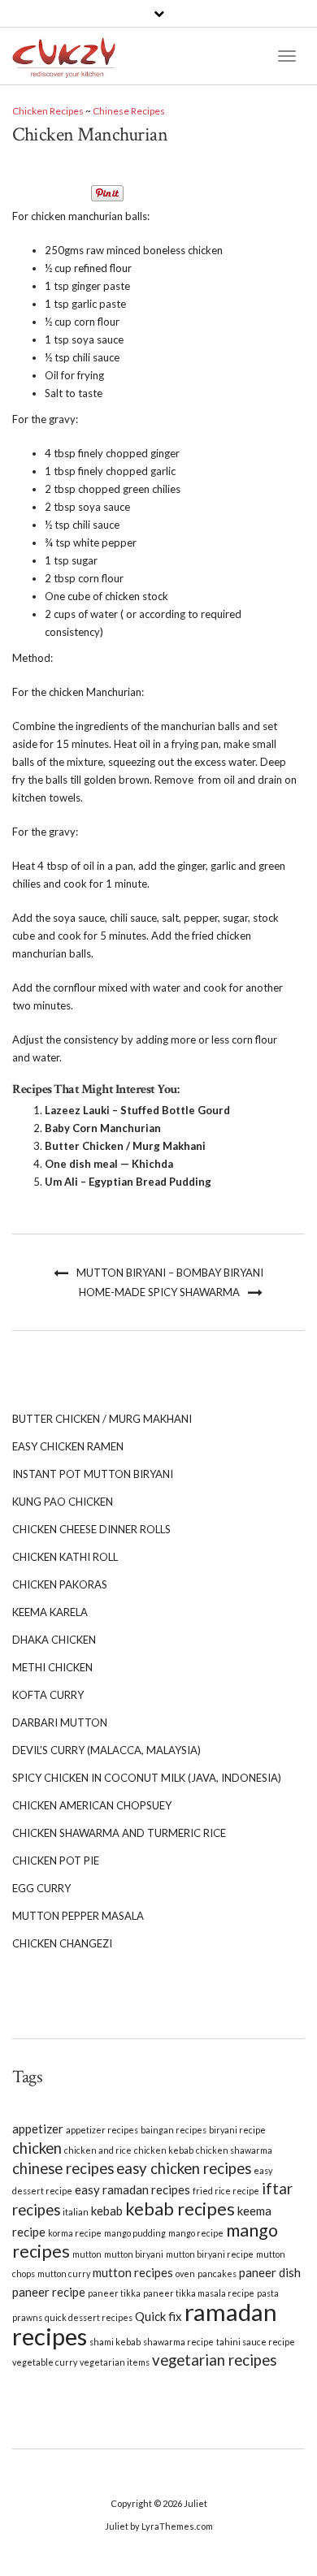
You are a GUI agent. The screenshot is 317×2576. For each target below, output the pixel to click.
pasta (268, 2293)
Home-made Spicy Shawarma (159, 1292)
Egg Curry (41, 1888)
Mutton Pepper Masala (78, 1916)
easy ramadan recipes (132, 2189)
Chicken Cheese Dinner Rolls (91, 1529)
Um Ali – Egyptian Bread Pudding (128, 1182)
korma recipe (75, 2233)
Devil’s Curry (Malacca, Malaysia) (106, 1750)
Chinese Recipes (129, 111)
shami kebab (115, 2342)
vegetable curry (45, 2362)
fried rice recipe (226, 2191)
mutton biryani (134, 2254)
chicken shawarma (234, 2150)
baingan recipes (174, 2130)
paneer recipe (49, 2292)
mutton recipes (133, 2272)
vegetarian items (115, 2362)
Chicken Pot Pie (56, 1861)
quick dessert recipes (89, 2317)
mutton (87, 2254)
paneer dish (270, 2272)
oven (185, 2273)
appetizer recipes (102, 2130)
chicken (37, 2148)
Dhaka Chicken (54, 1640)
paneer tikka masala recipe (199, 2293)
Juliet (195, 2503)
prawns (27, 2317)
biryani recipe (237, 2130)
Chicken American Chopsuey (92, 1805)
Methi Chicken (52, 1667)
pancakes (217, 2273)
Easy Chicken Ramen (68, 1446)
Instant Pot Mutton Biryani (93, 1474)
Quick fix (158, 2316)
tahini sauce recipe (256, 2342)
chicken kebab (164, 2150)
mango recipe (196, 2233)
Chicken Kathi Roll (65, 1557)
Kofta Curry (48, 1695)
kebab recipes (180, 2209)
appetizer (38, 2129)
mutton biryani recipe (210, 2254)
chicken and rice (98, 2150)
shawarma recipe (178, 2342)
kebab (107, 2211)
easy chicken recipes (184, 2168)
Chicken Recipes (48, 111)
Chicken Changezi (62, 1943)
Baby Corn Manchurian (103, 1128)
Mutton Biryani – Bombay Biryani (170, 1273)
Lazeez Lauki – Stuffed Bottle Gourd (137, 1110)
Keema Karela (50, 1612)
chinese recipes (63, 2168)
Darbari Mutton (60, 1722)
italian (76, 2212)
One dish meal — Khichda (109, 1164)
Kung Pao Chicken (63, 1502)
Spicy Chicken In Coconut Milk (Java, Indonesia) (147, 1778)
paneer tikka (114, 2293)
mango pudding (135, 2233)
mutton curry (64, 2273)
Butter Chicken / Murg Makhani (125, 1146)
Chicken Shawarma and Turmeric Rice (119, 1833)
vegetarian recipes (214, 2360)
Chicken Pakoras (60, 1584)
